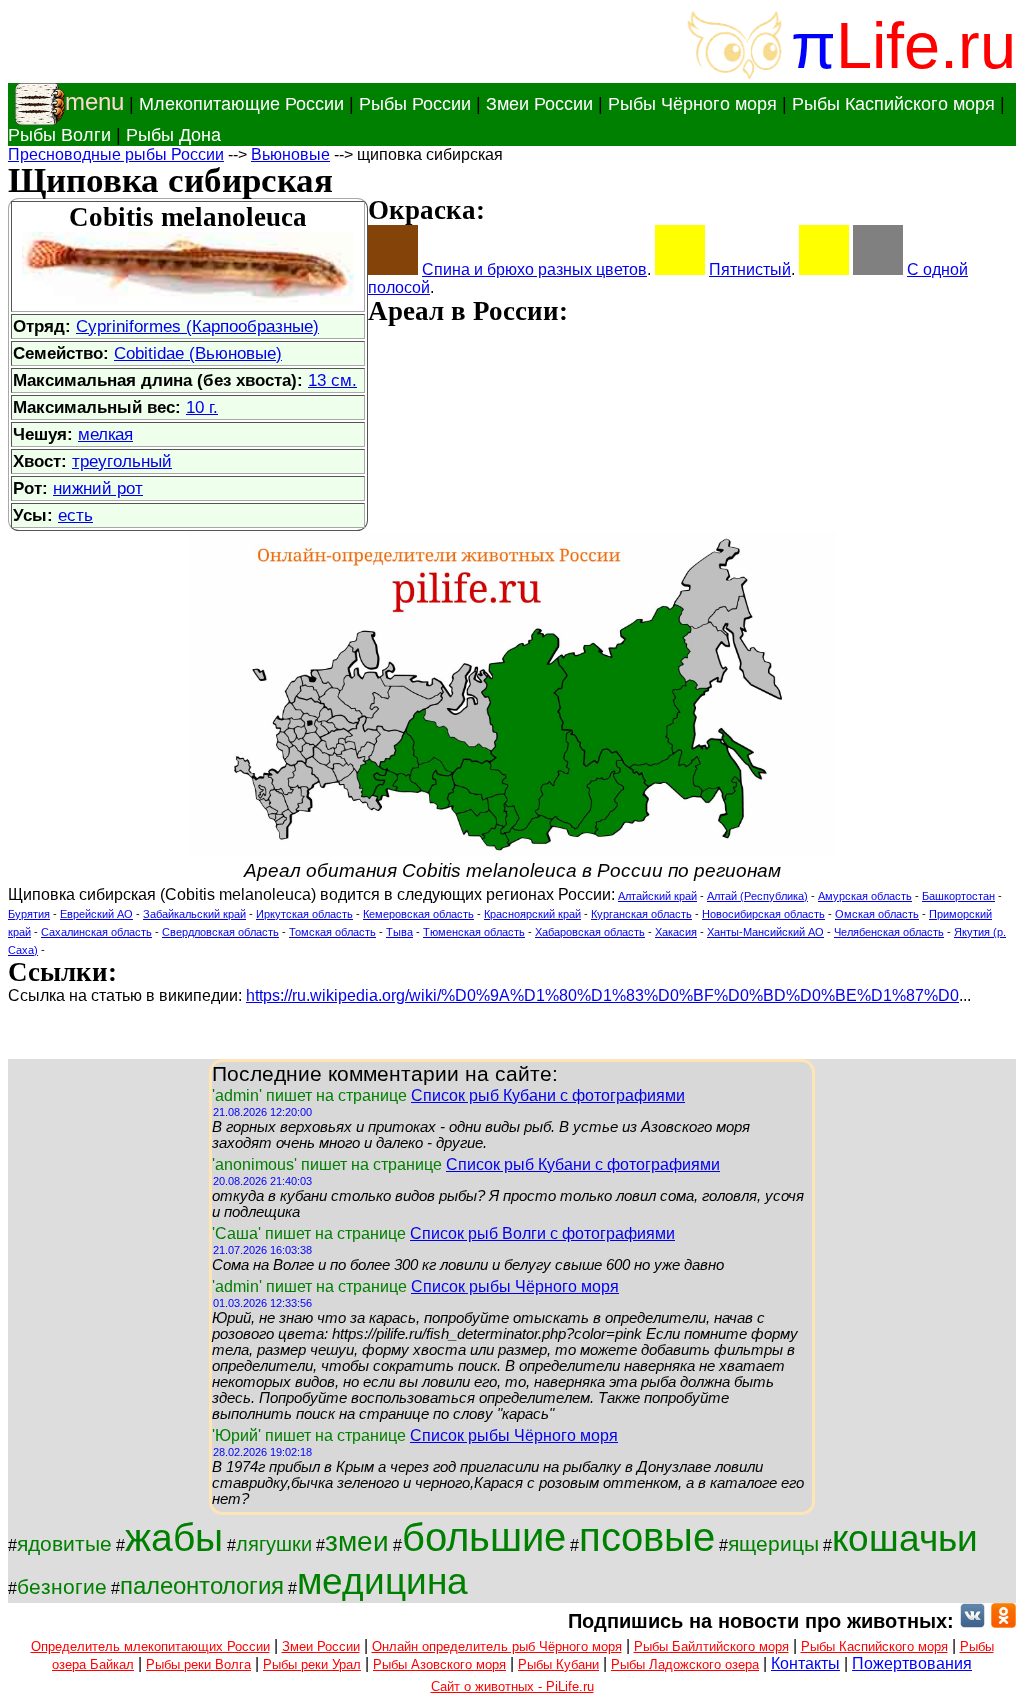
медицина (382, 1581)
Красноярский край (532, 914)
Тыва (399, 932)
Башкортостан (958, 896)
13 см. (332, 380)
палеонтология (202, 1585)
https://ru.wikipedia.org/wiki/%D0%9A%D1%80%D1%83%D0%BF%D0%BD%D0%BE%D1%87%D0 (602, 995)
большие (484, 1537)
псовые (647, 1537)
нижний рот (98, 488)
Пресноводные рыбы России (116, 154)
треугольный (122, 461)
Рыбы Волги (59, 135)
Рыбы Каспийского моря (893, 104)
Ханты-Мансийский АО (765, 932)
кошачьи (905, 1538)
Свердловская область (220, 932)
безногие (62, 1587)
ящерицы (773, 1544)
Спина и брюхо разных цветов (534, 269)
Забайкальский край (194, 914)
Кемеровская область (418, 914)
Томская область (332, 932)
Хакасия (676, 932)
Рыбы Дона (173, 135)
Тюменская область (474, 932)
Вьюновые (290, 154)
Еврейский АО (96, 914)
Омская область (877, 914)
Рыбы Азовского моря (439, 1664)
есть (75, 515)
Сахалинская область (96, 932)
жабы (174, 1537)
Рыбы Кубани (558, 1664)
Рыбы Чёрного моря (692, 104)
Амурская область (865, 896)
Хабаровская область (590, 932)
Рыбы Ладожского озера (685, 1664)
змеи (357, 1541)
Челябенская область (889, 932)
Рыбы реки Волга (198, 1664)
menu (94, 101)
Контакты (805, 1663)
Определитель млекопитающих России (150, 1646)
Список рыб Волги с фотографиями (542, 1233)
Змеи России (539, 104)
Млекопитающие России (241, 104)
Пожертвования (912, 1663)
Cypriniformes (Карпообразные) (197, 326)
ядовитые (64, 1544)
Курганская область (641, 914)
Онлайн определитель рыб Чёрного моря (497, 1646)
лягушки (274, 1544)
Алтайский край (657, 896)
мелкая (105, 434)
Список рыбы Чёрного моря (515, 1286)
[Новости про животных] (972, 1621)
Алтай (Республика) (757, 896)
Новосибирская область (763, 914)
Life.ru (926, 45)
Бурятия (29, 914)
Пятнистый (750, 269)
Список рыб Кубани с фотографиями (548, 1095)
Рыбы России (415, 104)
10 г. (202, 407)
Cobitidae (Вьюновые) (198, 353)
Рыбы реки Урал (312, 1664)
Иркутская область (304, 914)
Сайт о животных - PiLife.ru (512, 1686)
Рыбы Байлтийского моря (711, 1646)
